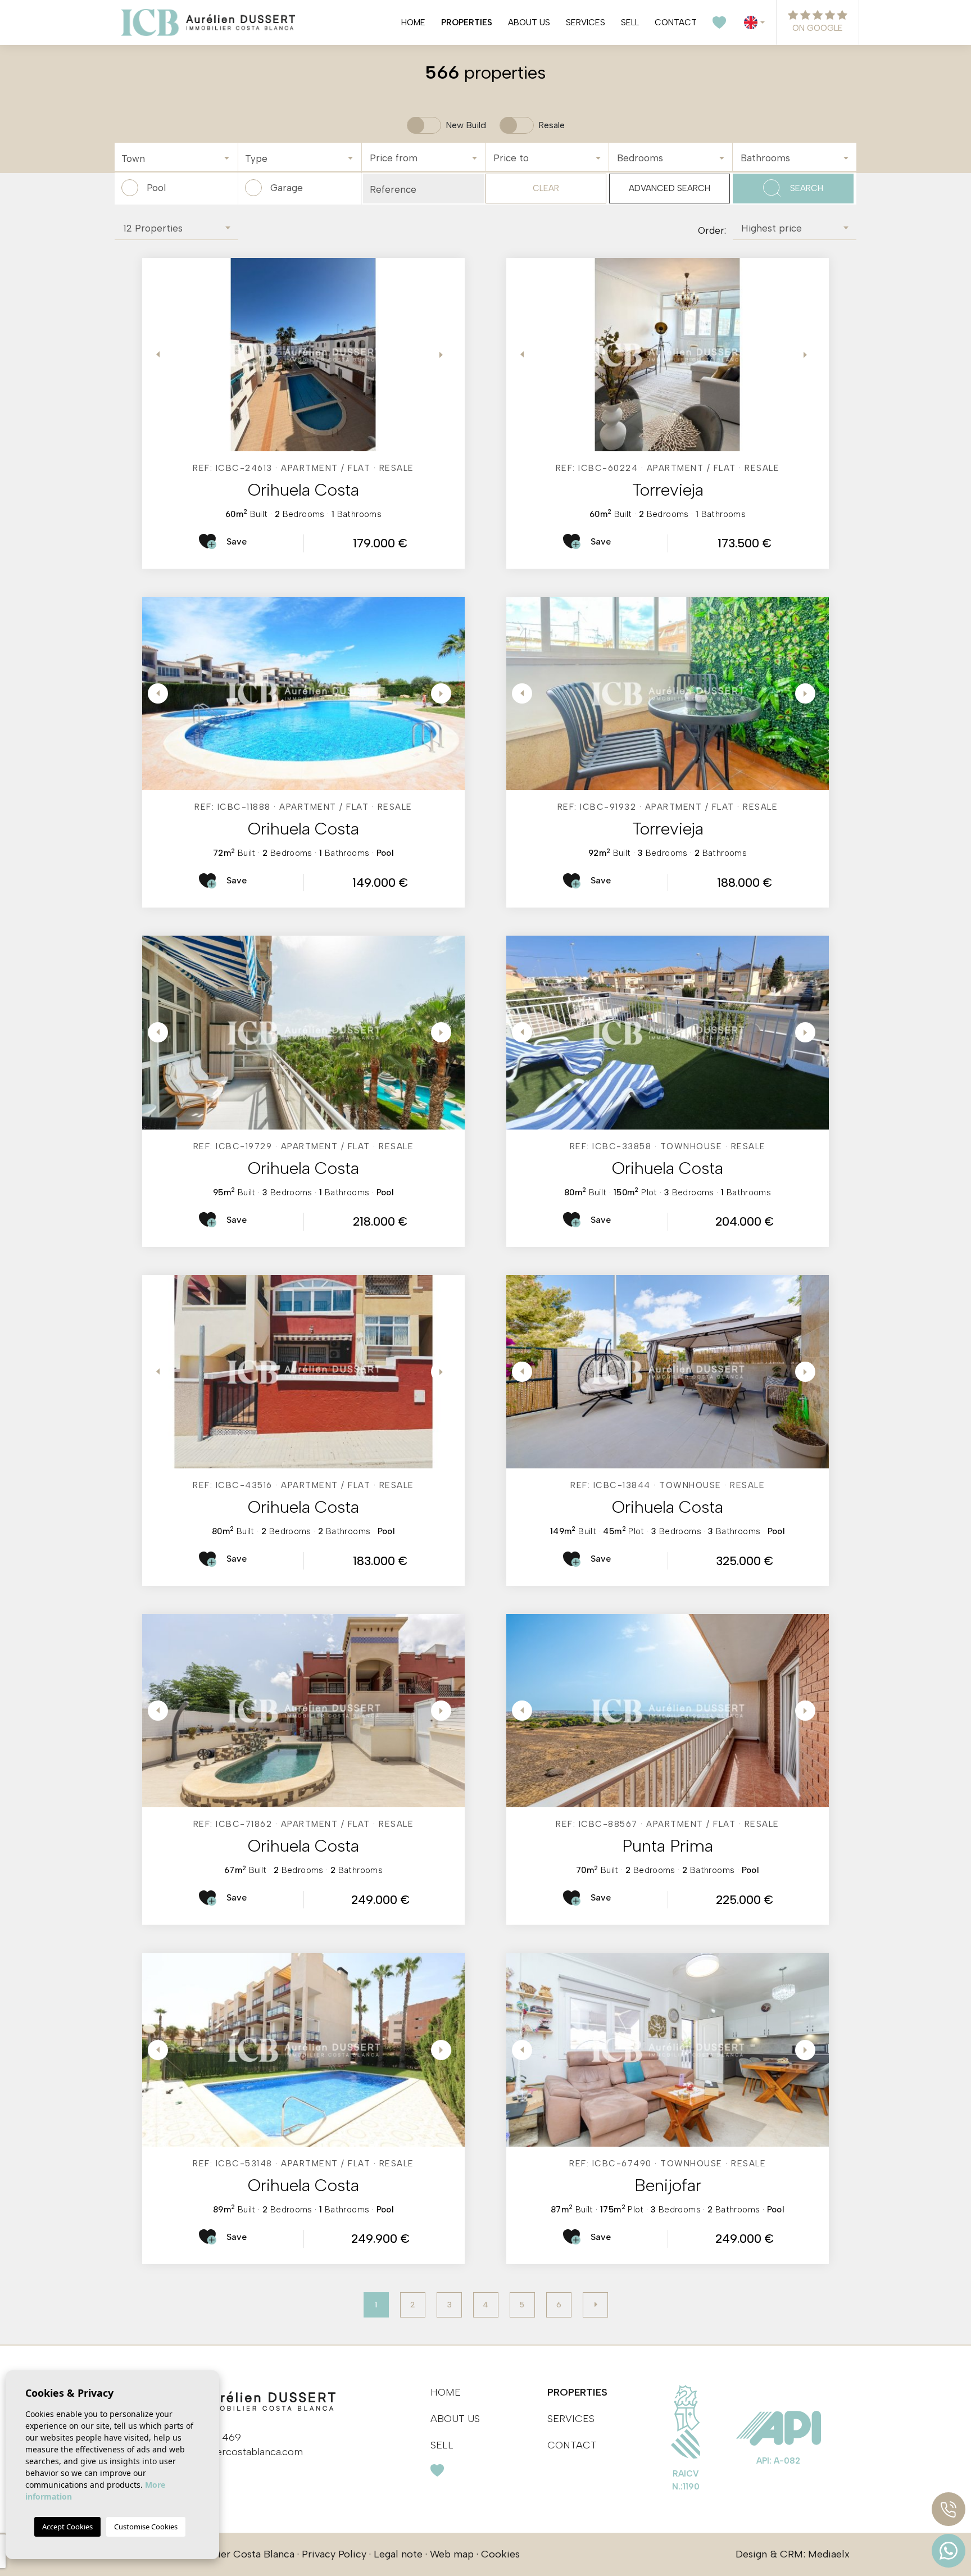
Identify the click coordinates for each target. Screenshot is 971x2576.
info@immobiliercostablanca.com (226, 2452)
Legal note (398, 2554)
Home (413, 22)
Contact (676, 22)
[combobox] (176, 157)
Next (442, 355)
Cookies (500, 2554)
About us (529, 22)
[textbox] (179, 159)
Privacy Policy (334, 2554)
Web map (452, 2554)
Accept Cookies (67, 2527)
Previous (153, 355)
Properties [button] (467, 22)
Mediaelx (829, 2554)
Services (586, 22)
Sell (630, 22)
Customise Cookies (146, 2527)
